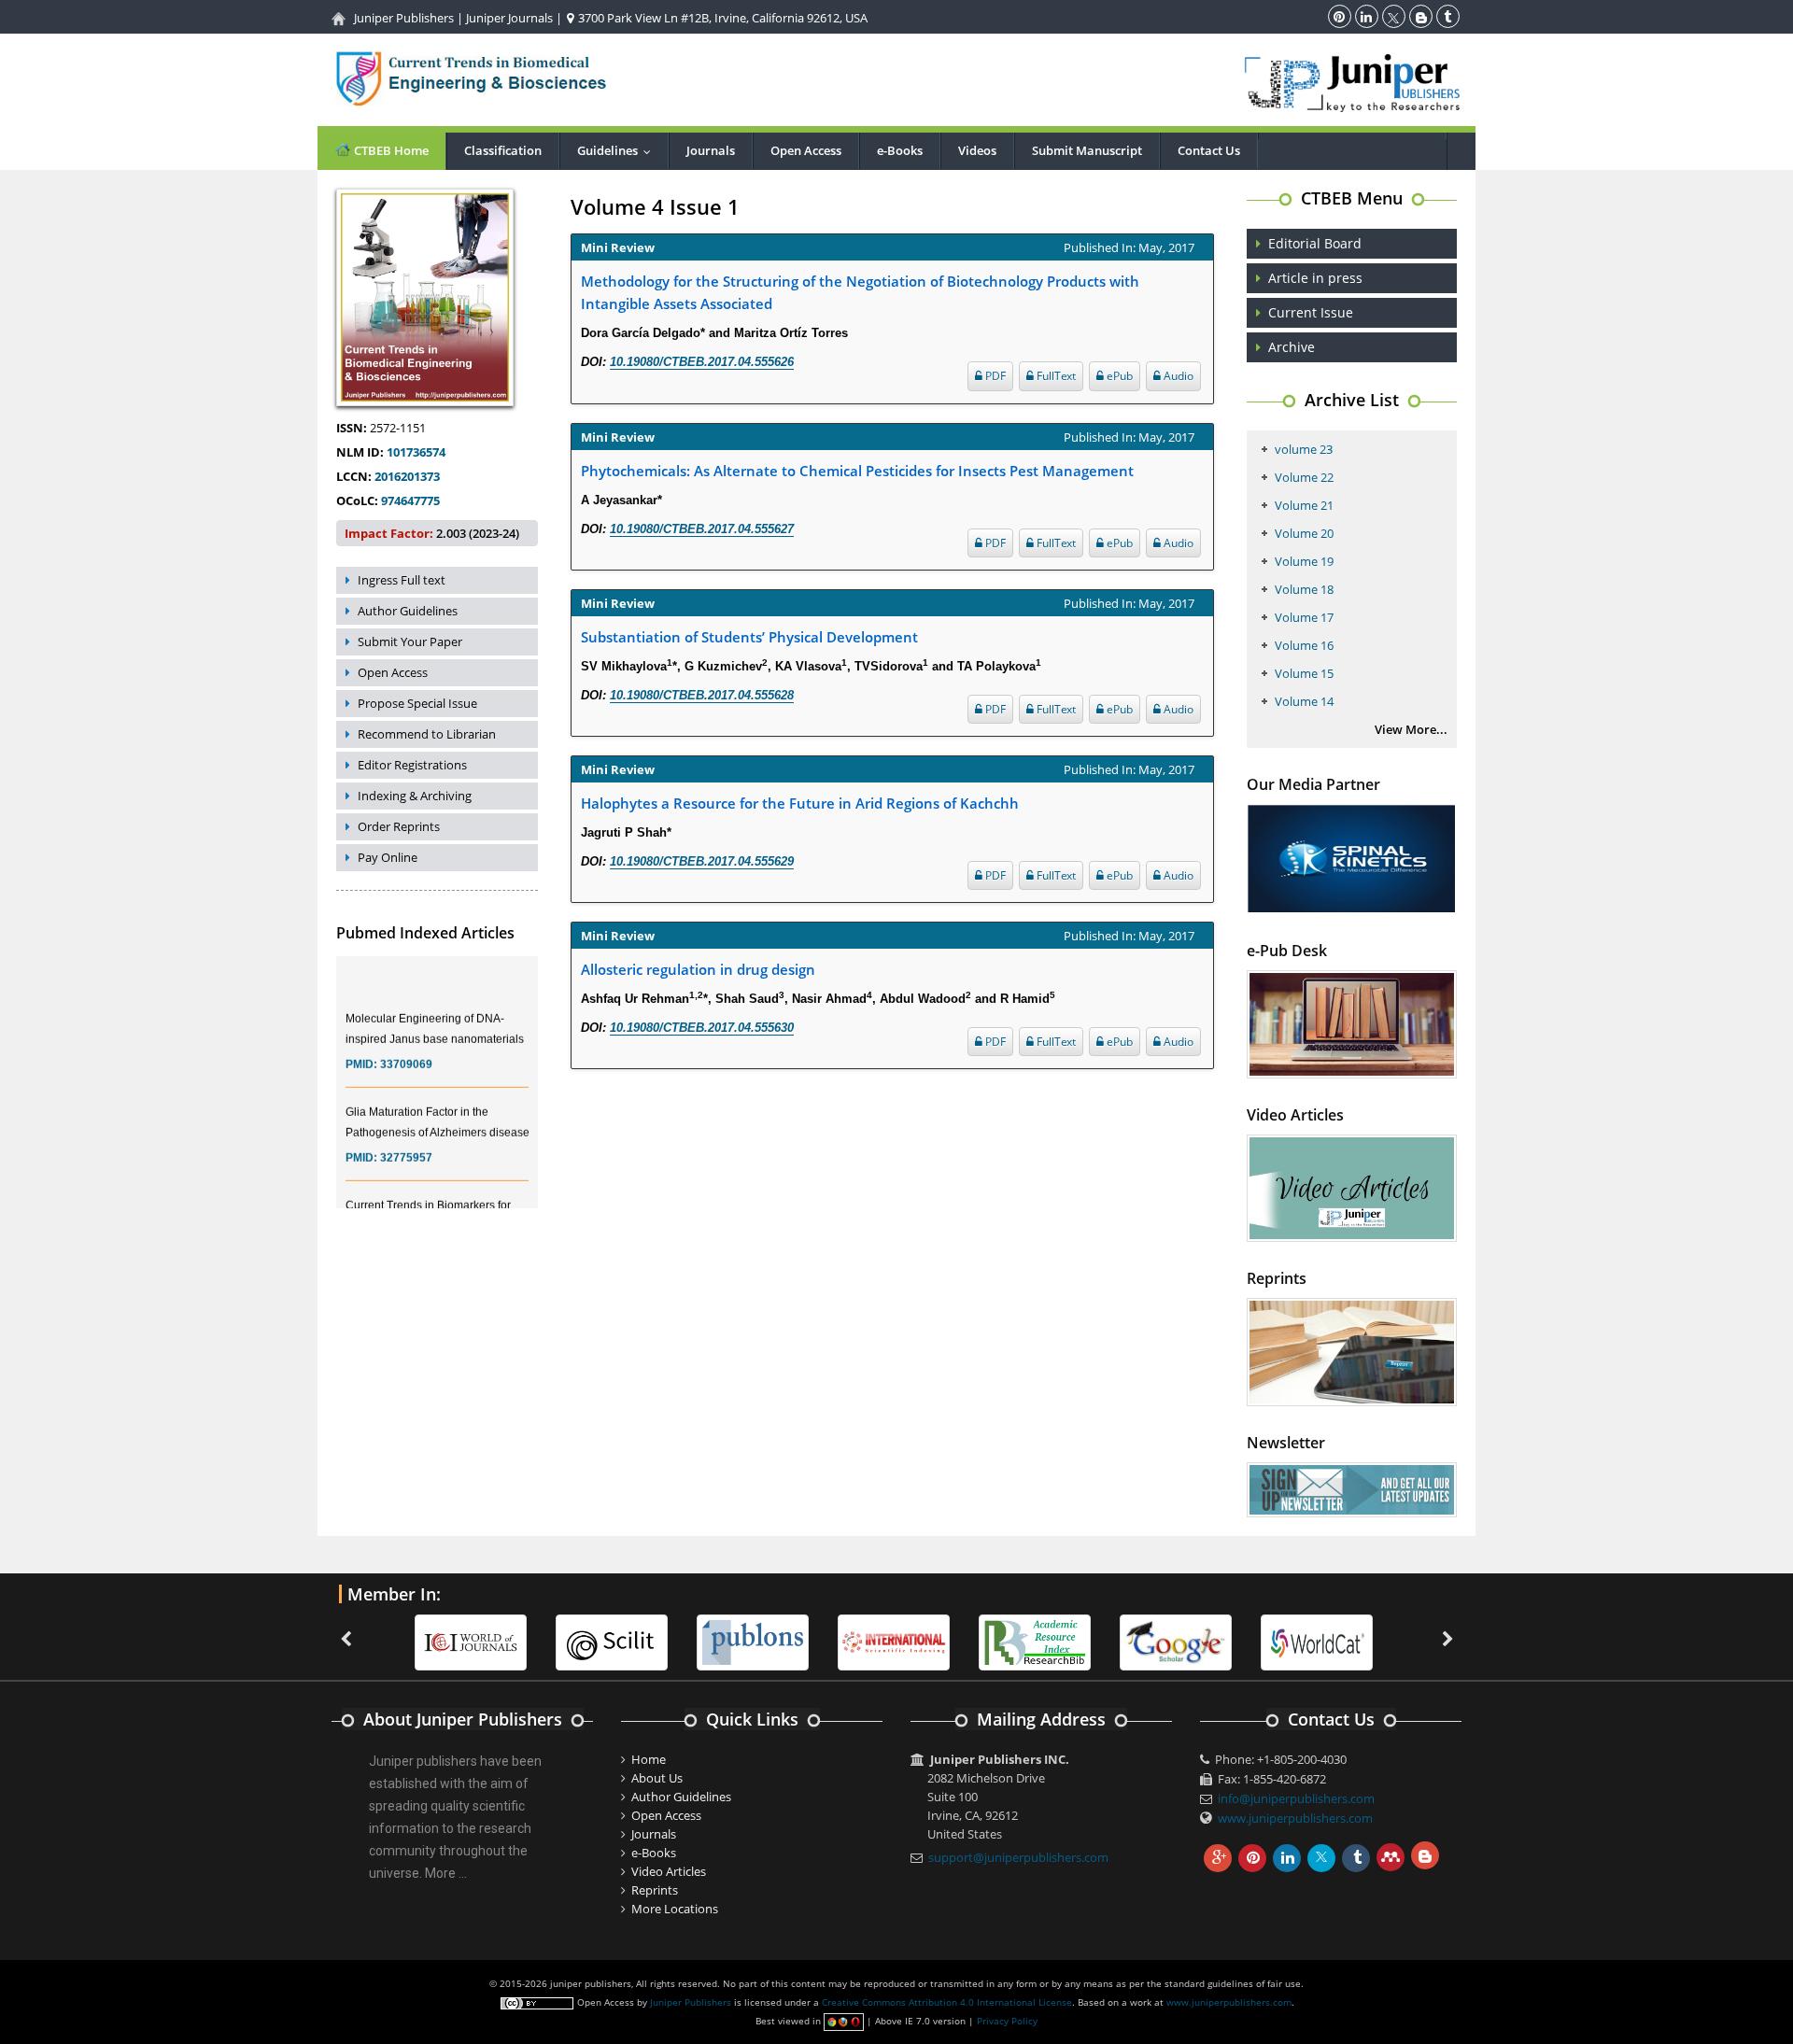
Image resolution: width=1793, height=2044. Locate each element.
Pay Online (388, 857)
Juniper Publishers (404, 18)
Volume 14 (1304, 701)
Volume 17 (1304, 617)
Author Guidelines (408, 611)
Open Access (806, 150)
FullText (1055, 376)
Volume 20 (1304, 533)
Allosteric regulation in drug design (698, 969)
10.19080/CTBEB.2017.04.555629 (702, 861)
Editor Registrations (412, 765)
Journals (711, 150)
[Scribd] (1240, 1642)
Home (649, 1759)
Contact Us (1209, 150)
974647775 (410, 500)
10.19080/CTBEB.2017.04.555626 (702, 362)
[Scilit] (535, 1642)
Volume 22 (1304, 477)
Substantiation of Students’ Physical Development (749, 637)
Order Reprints (399, 826)
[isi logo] (817, 1642)
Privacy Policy (1007, 2021)
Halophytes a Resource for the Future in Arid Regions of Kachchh (800, 803)
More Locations (675, 1909)
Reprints (655, 1890)
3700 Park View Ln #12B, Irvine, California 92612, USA (721, 18)
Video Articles (669, 1871)
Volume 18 (1304, 589)
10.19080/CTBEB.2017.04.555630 (702, 1028)
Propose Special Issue (417, 703)
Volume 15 (1304, 673)
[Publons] (676, 1642)
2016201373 (407, 476)
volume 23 (1304, 449)
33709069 (406, 1047)
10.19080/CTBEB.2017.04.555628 (702, 695)
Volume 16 (1304, 645)
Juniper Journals (509, 18)
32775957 (406, 1140)
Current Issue (1311, 312)
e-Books (900, 150)
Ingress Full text (402, 580)
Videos (977, 150)
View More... (1411, 729)
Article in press (1315, 278)
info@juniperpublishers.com (1296, 1798)
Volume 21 (1304, 505)
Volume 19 (1304, 561)
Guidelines (618, 150)
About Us (657, 1778)
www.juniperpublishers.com (1295, 1818)
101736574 (416, 452)
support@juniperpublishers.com (1018, 1857)
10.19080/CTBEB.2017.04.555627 (702, 529)
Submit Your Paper (410, 641)
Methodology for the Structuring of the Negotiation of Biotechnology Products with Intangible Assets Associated (860, 292)
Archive (1292, 347)
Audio (1177, 376)
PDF (994, 376)
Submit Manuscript (1087, 150)
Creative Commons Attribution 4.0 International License (947, 2002)
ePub (1118, 376)
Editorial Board (1315, 243)
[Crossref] (1381, 1642)
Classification (503, 150)
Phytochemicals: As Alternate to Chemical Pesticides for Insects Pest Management (857, 471)
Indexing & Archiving (415, 796)
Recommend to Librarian (427, 734)
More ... (446, 1873)
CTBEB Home (390, 150)
